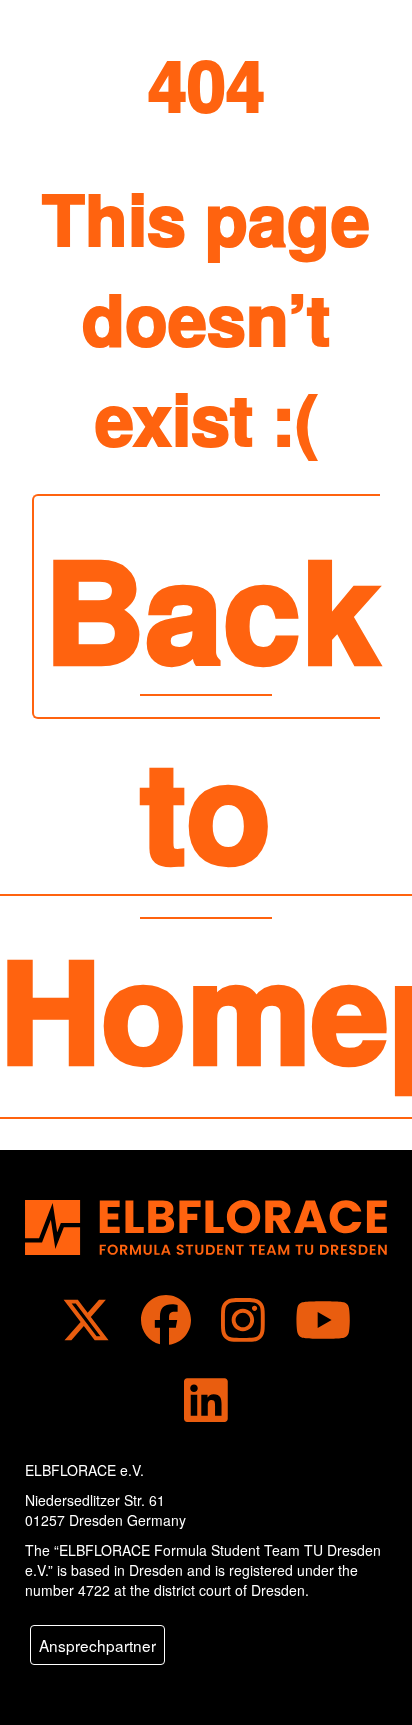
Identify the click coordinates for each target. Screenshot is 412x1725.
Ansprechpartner (97, 1645)
